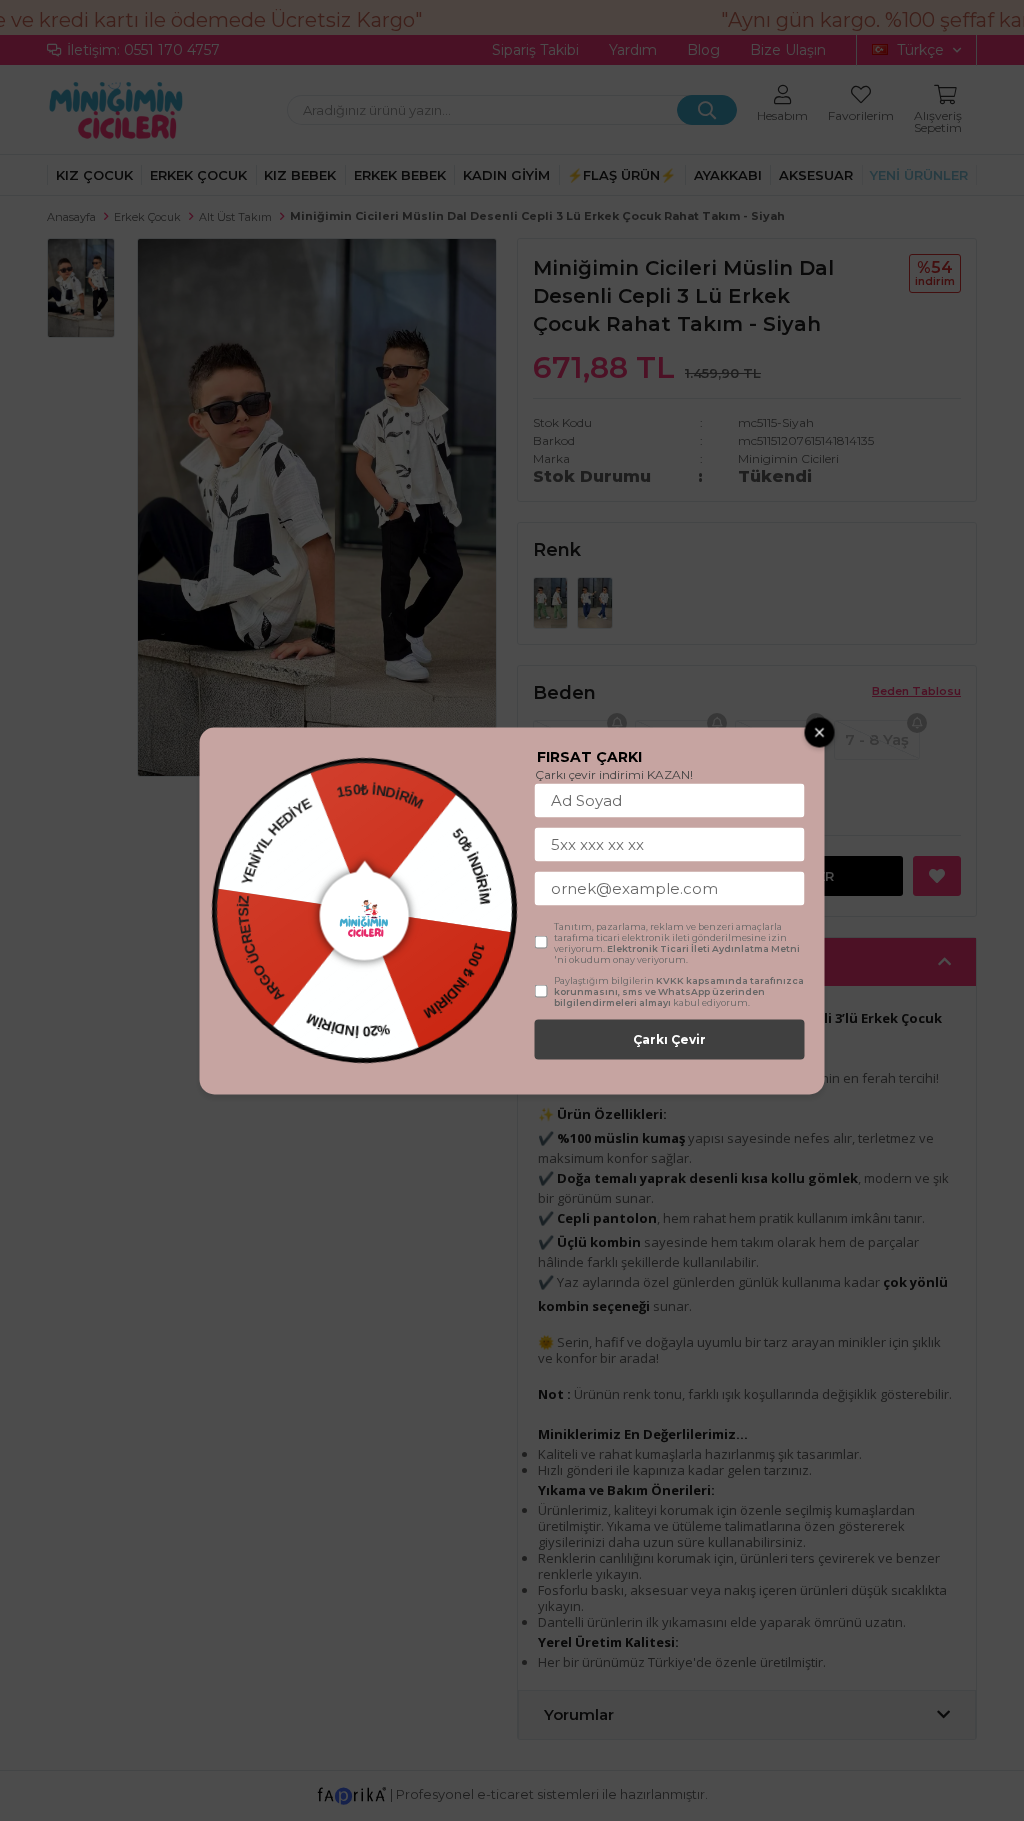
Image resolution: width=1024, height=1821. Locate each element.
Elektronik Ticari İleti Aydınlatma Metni (703, 947)
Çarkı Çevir (669, 1038)
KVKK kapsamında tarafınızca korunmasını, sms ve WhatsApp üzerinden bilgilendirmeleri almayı (679, 990)
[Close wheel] (820, 732)
